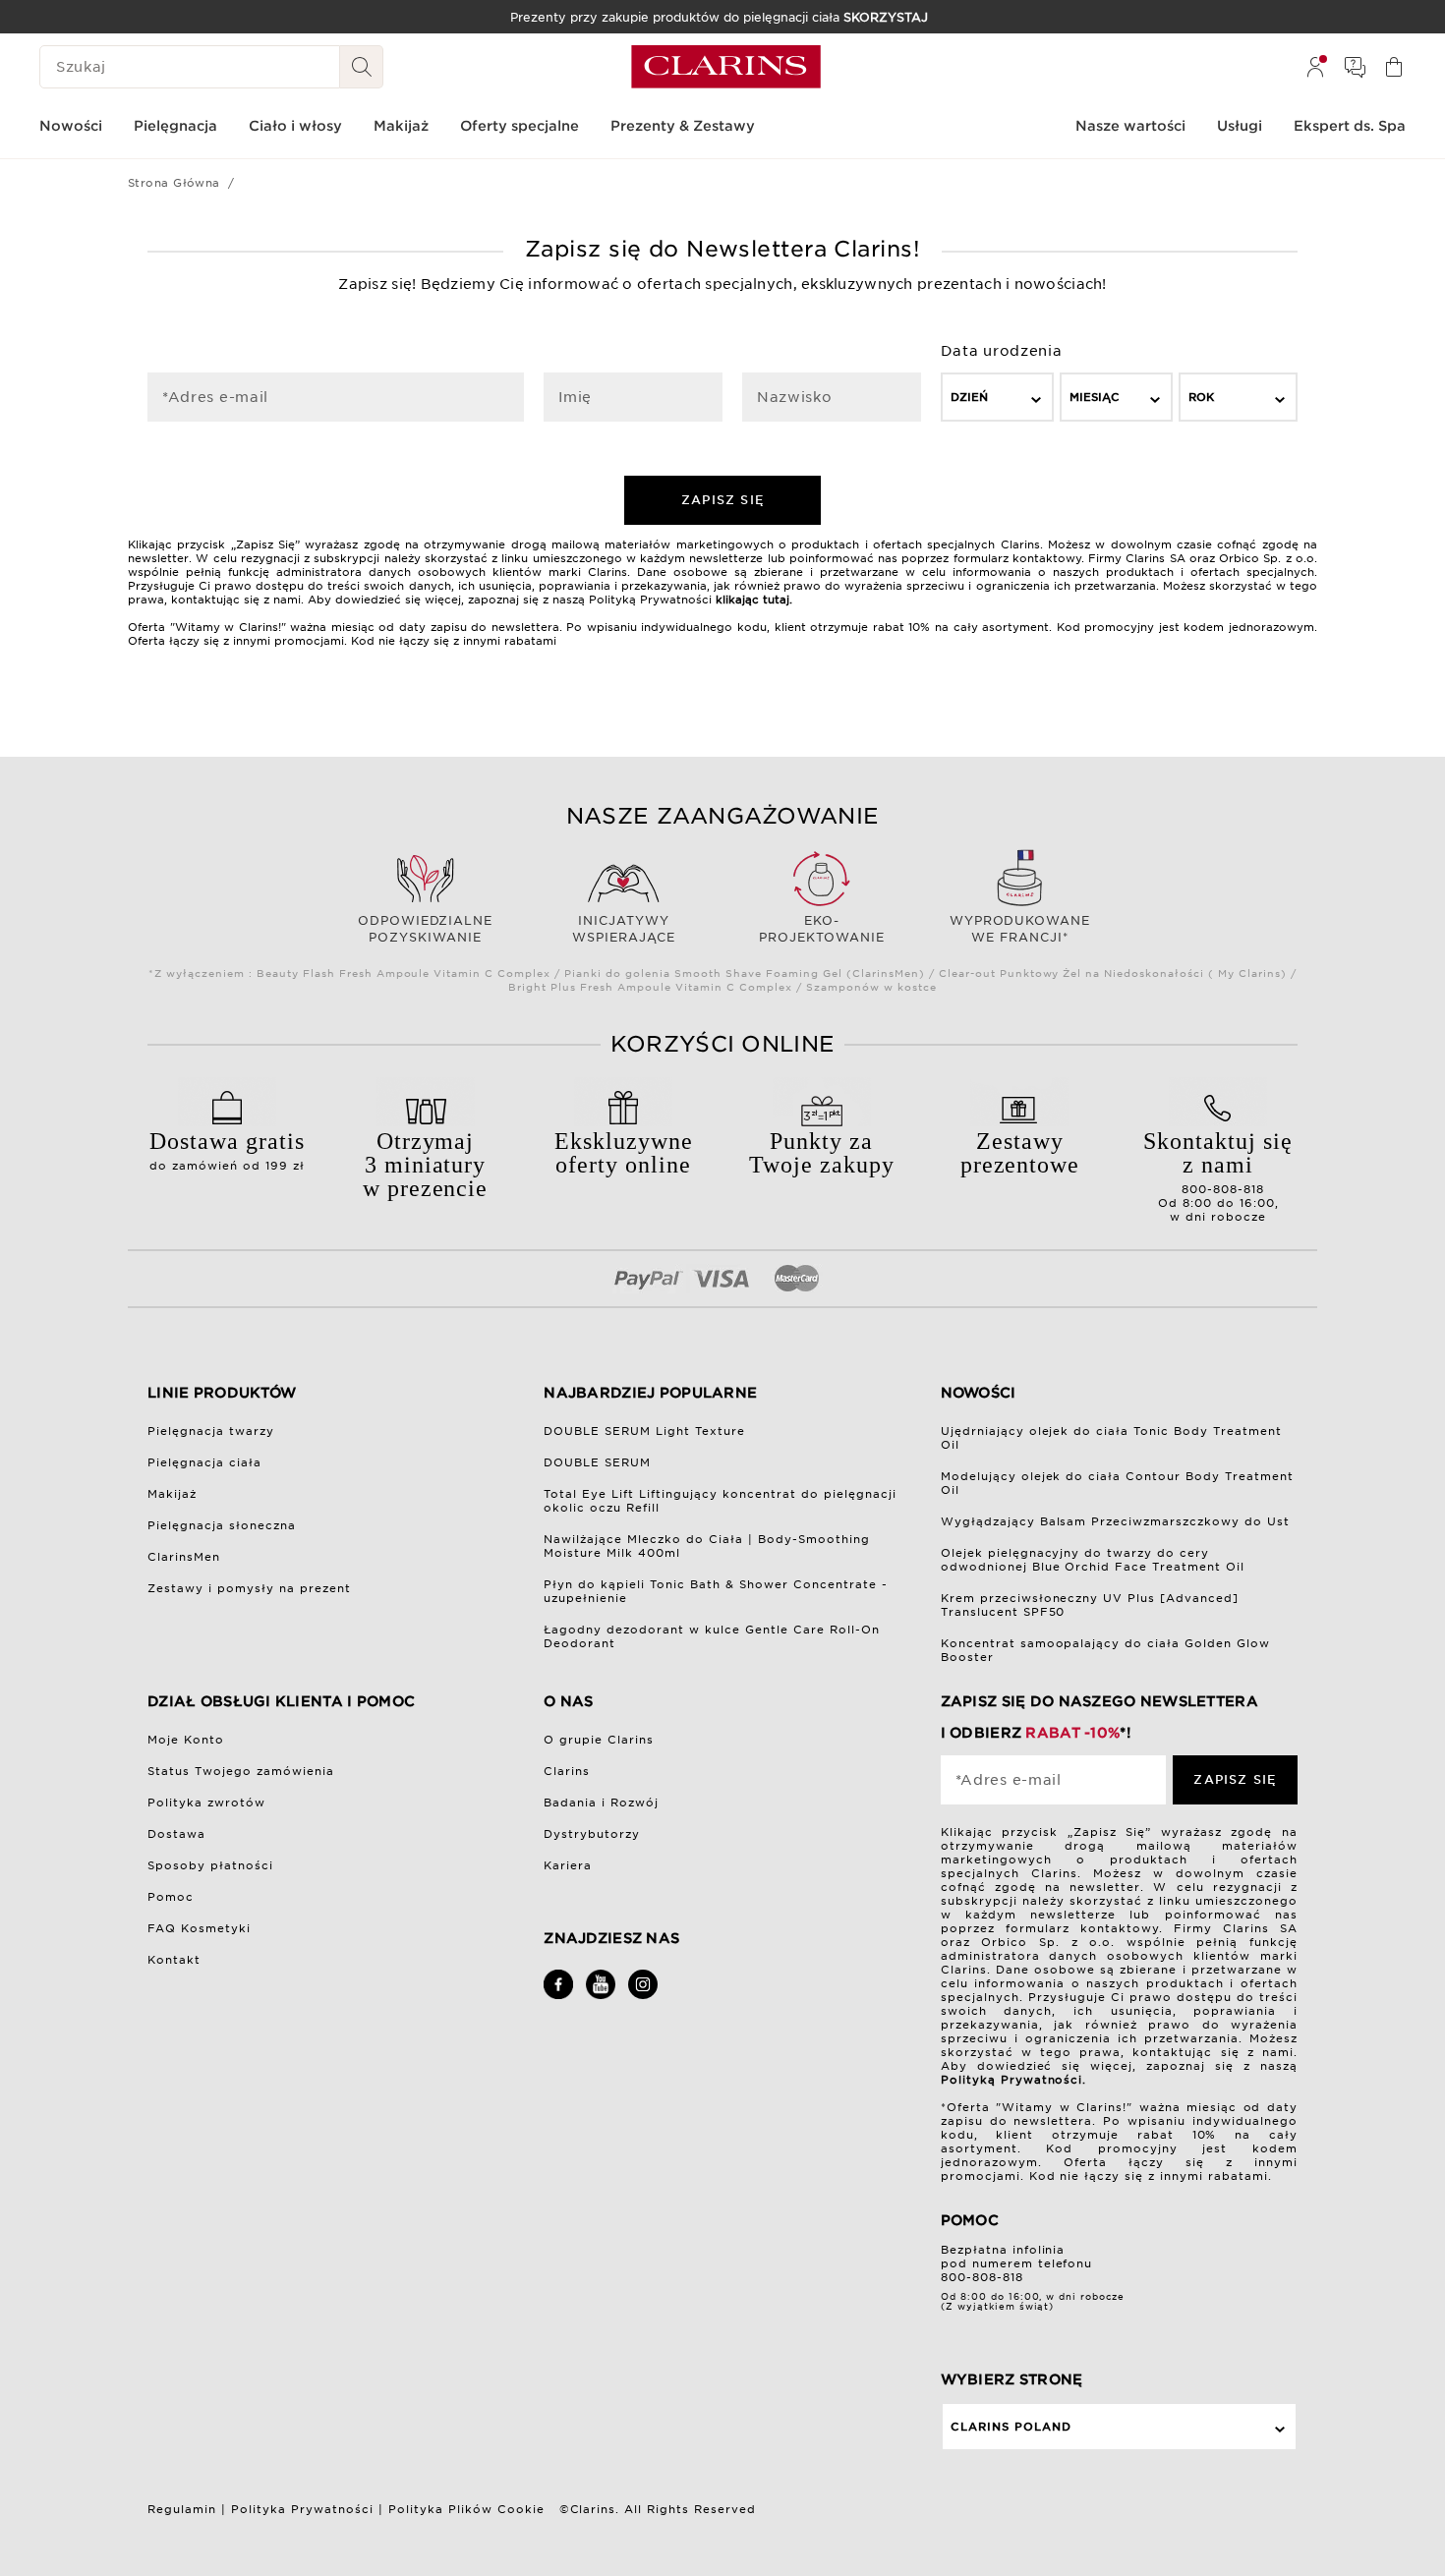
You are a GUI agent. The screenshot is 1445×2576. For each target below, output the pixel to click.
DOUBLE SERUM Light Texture (644, 1431)
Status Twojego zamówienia (241, 1771)
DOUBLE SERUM (597, 1462)
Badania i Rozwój (601, 1803)
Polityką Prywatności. (1014, 2080)
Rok (1201, 397)
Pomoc (171, 1897)
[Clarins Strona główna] (726, 67)
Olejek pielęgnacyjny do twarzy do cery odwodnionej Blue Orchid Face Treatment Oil (1093, 1560)
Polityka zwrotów (206, 1803)
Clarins (567, 1771)
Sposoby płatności (210, 1865)
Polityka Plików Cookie (466, 2509)
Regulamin (182, 2509)
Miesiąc (1095, 397)
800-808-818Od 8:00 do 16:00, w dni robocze (1218, 1176)
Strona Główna (174, 183)
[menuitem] (1315, 67)
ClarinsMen (184, 1557)
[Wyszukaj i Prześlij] (362, 67)
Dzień (969, 397)
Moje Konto (186, 1740)
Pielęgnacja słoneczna (222, 1525)
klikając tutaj (752, 600)
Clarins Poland (1011, 2427)
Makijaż (172, 1494)
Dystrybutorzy (592, 1834)
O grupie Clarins (599, 1740)
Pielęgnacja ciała (204, 1462)
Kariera (568, 1865)
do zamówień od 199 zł (227, 1150)
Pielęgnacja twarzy (211, 1431)
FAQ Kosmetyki (199, 1928)
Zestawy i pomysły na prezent (249, 1588)
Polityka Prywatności (302, 2509)
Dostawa (176, 1834)
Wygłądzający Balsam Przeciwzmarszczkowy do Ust (1116, 1521)
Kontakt (174, 1960)
